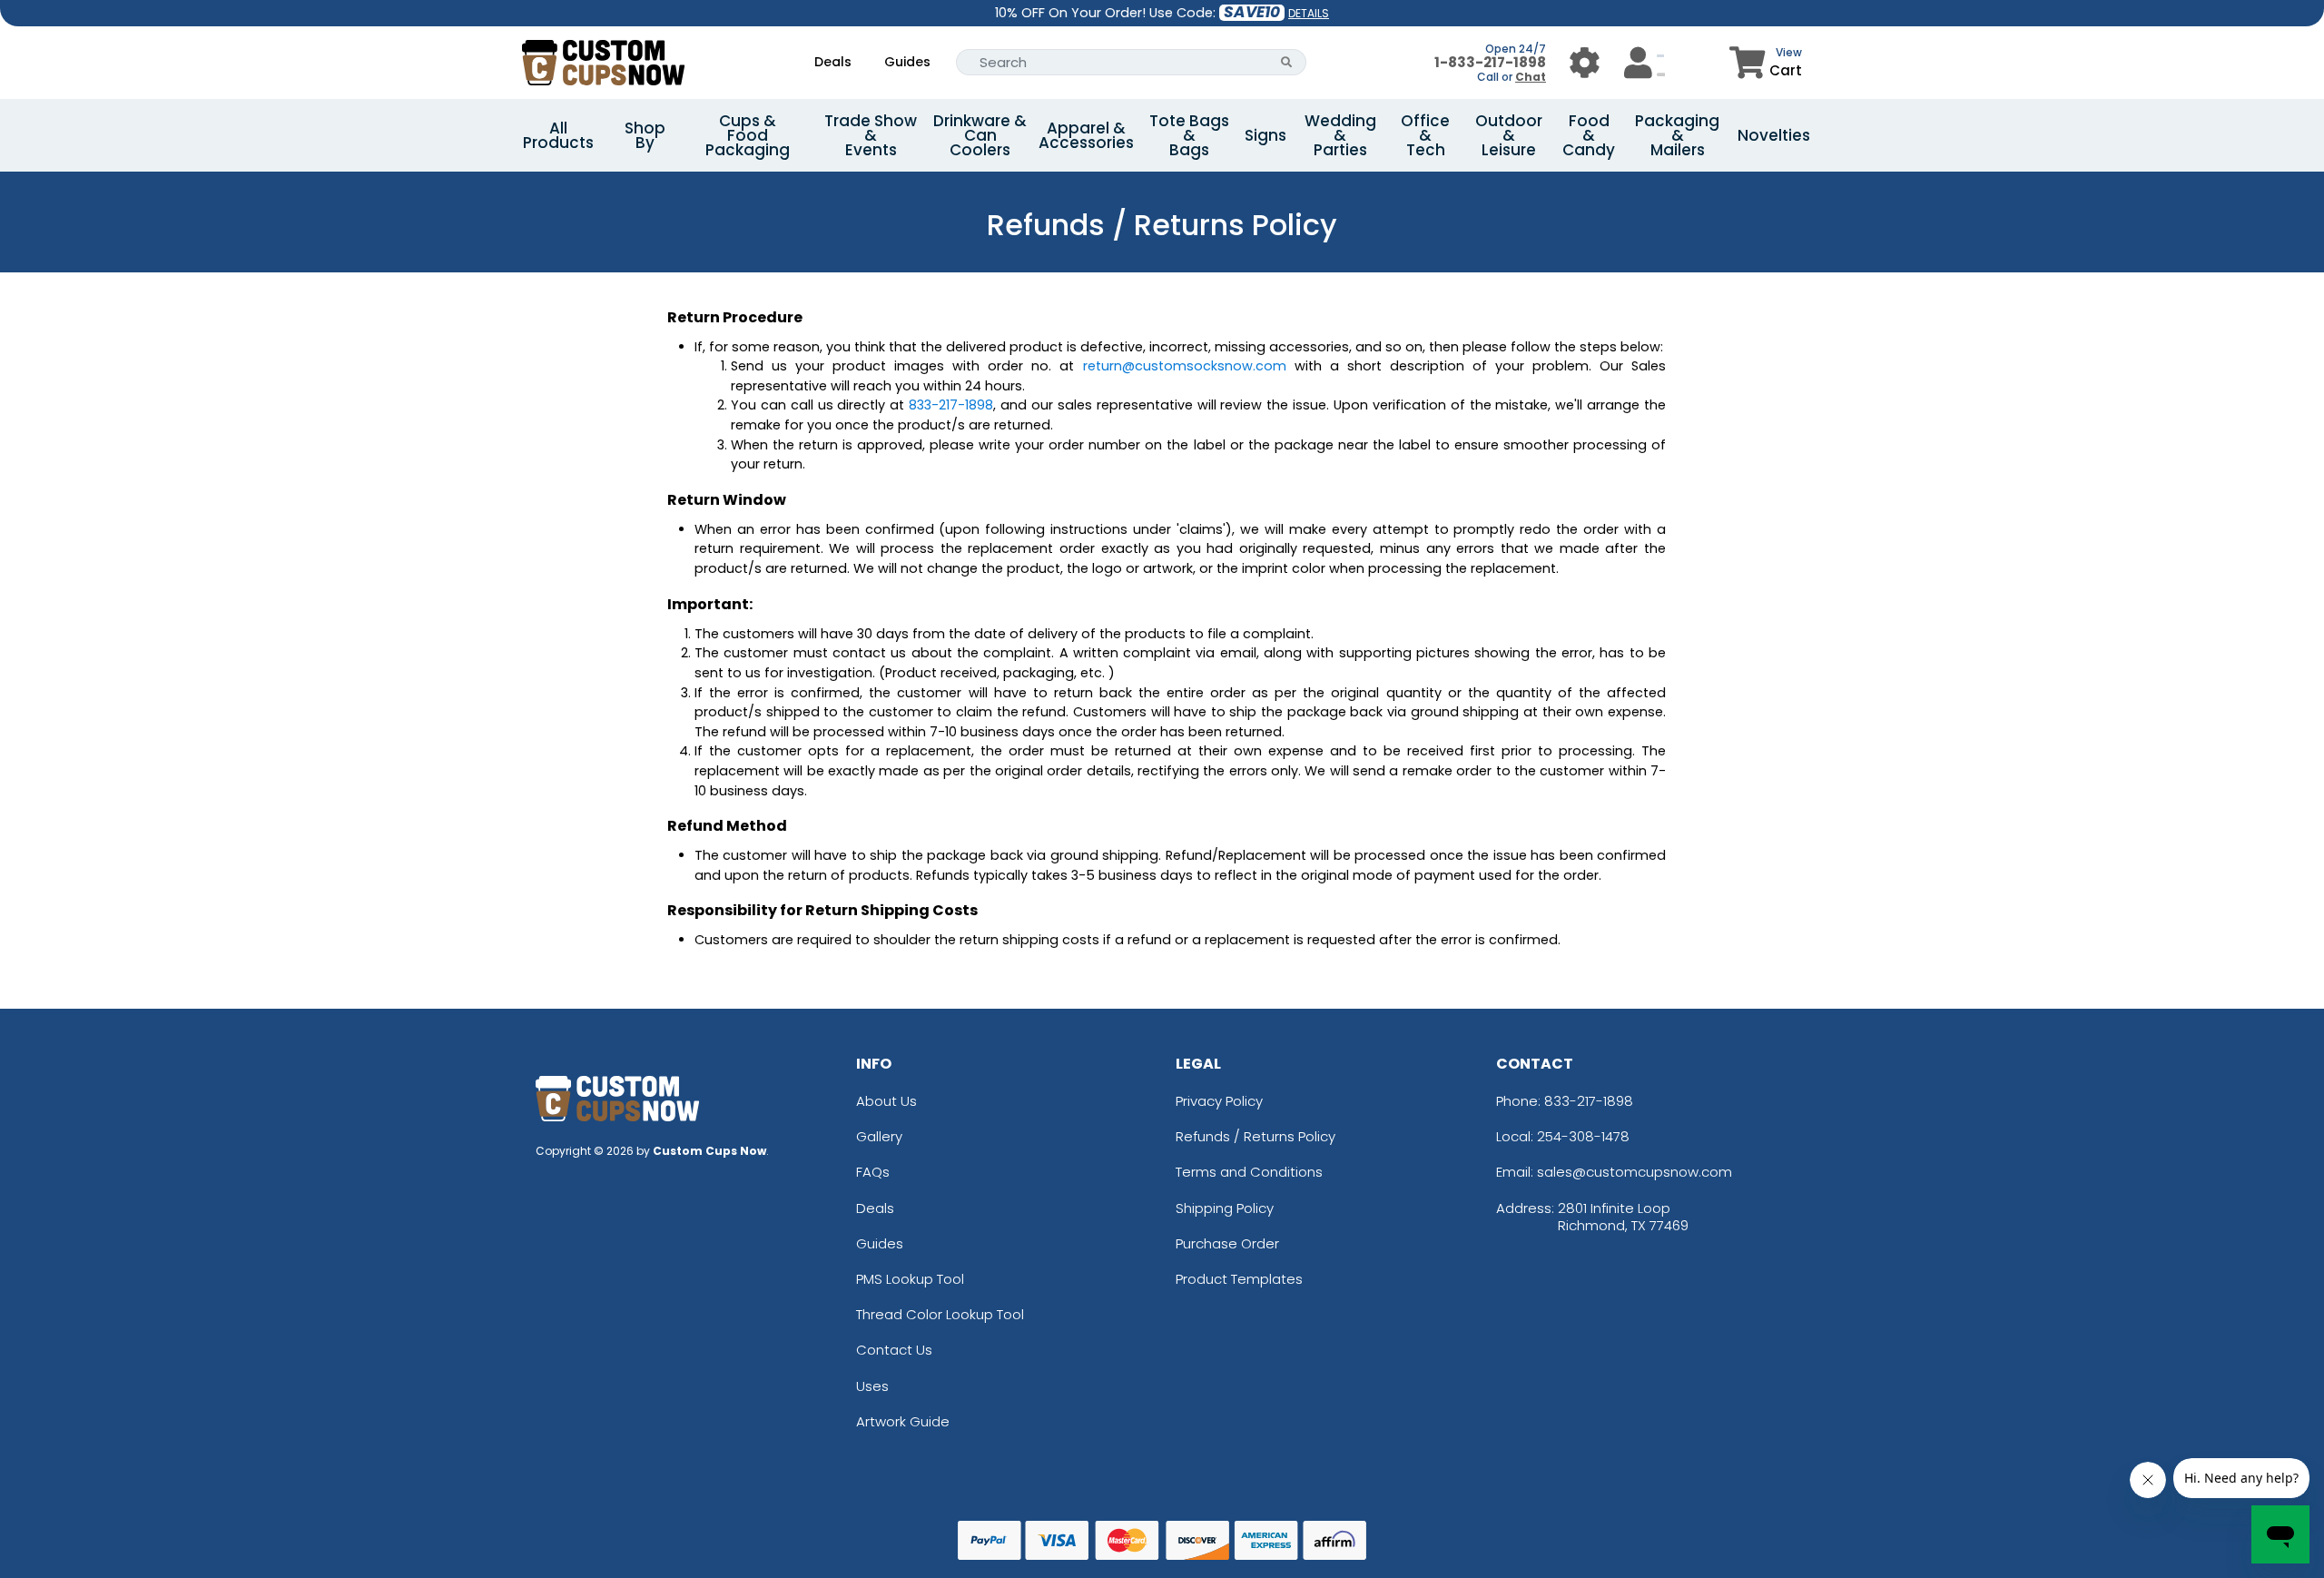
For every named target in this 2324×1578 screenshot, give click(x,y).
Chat (1531, 77)
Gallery (879, 1136)
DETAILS (1309, 13)
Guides (907, 62)
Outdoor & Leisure (1509, 135)
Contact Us (894, 1350)
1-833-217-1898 (1490, 62)
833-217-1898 (1589, 1101)
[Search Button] (1287, 62)
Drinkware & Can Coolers (980, 135)
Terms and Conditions (1249, 1172)
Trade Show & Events (871, 135)
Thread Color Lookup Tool (940, 1314)
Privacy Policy (1219, 1101)
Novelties (1774, 135)
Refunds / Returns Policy (1256, 1136)
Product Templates (1239, 1279)
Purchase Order (1227, 1243)
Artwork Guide (903, 1421)
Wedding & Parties (1340, 135)
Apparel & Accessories (1086, 135)
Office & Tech (1425, 135)
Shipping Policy (1225, 1208)
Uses (872, 1386)
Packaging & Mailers (1677, 135)
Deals (833, 62)
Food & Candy (1589, 135)
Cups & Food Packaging (748, 135)
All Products (558, 135)
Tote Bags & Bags (1189, 135)
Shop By (645, 135)
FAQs (873, 1172)
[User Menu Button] (1585, 62)
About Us (886, 1101)
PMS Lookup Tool (910, 1279)
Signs (1265, 135)
